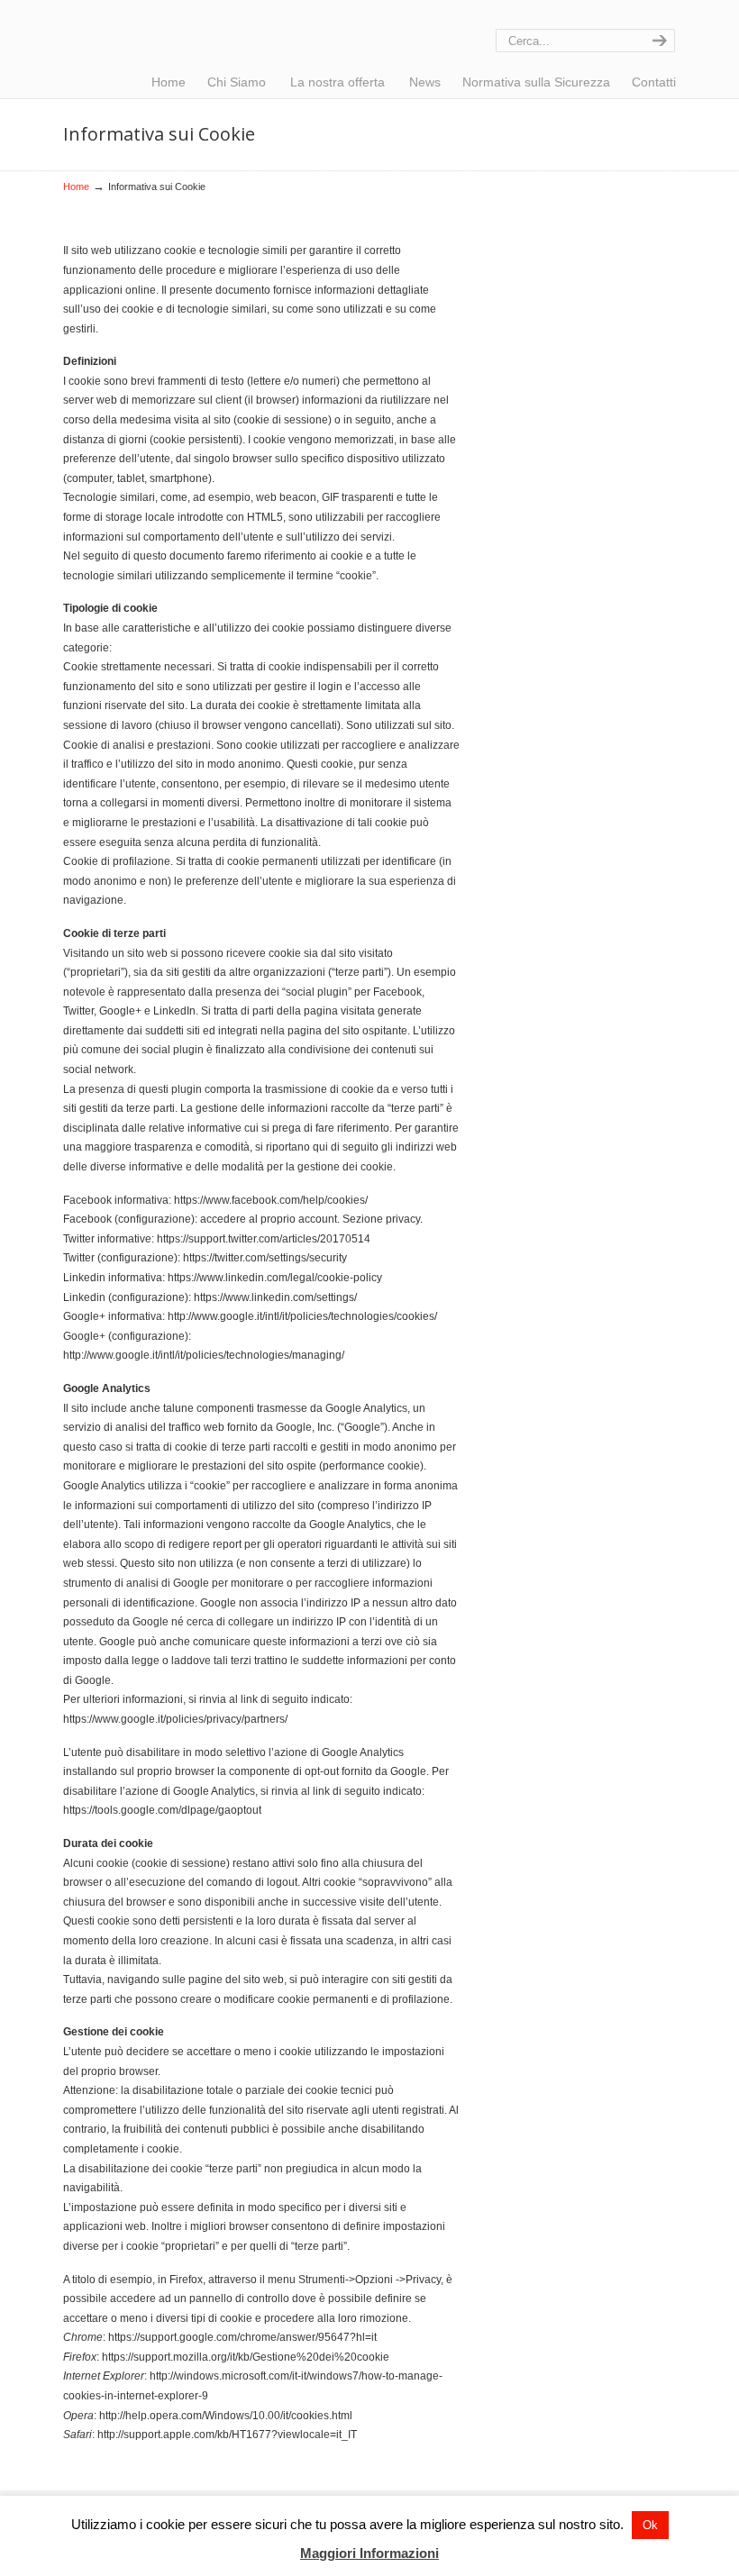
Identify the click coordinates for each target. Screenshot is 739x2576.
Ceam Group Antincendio (176, 32)
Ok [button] (650, 2525)
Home (76, 187)
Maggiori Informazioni (369, 2553)
